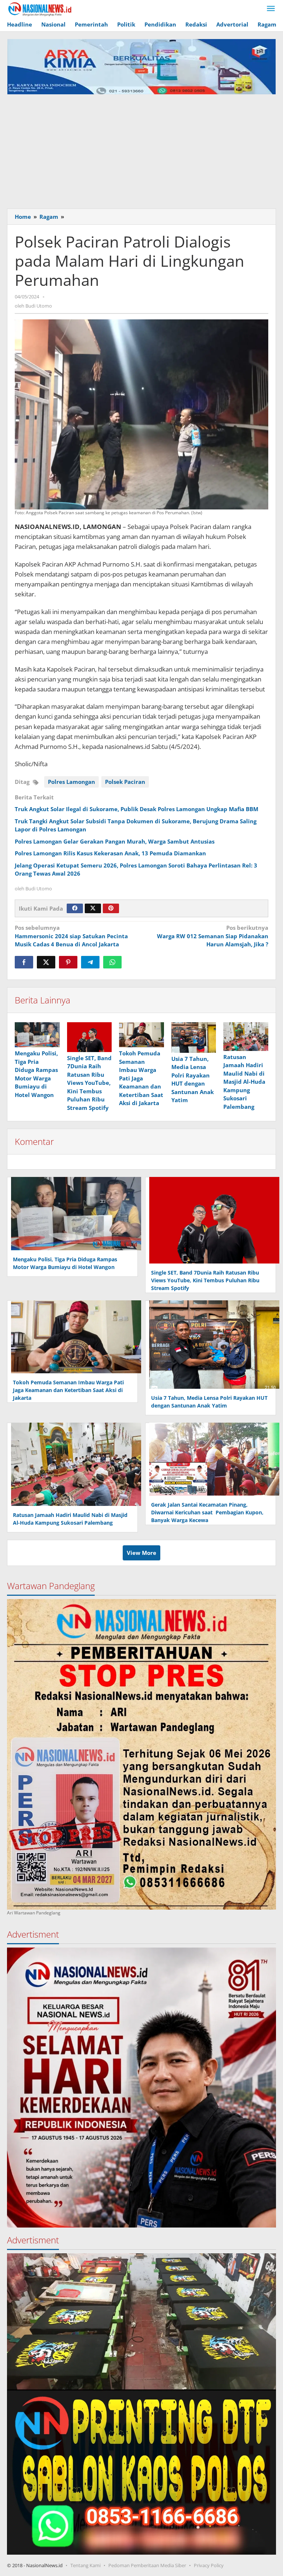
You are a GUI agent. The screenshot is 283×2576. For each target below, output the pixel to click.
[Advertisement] (141, 150)
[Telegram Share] (90, 962)
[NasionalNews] (40, 9)
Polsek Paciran (125, 782)
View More (141, 1553)
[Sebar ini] (24, 962)
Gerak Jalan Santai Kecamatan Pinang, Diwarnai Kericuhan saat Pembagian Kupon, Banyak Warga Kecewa (207, 1512)
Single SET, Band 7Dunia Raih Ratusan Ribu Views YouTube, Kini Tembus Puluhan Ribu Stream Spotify (89, 1083)
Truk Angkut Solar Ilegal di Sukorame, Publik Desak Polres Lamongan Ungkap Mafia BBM (137, 809)
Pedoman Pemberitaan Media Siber (147, 2565)
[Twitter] (93, 908)
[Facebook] (75, 908)
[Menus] (271, 9)
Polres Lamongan (71, 782)
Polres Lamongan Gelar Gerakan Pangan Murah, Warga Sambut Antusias (115, 841)
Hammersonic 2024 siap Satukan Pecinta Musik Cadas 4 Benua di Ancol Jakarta (71, 936)
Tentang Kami (85, 2565)
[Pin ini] (68, 962)
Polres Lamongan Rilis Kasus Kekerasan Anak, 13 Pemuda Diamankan (110, 853)
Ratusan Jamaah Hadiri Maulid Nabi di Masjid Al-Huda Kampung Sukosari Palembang (244, 1082)
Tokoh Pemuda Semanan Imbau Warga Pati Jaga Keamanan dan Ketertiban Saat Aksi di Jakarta (141, 1078)
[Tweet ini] (46, 962)
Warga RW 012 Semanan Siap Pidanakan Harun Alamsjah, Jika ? (213, 936)
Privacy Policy (209, 2565)
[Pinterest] (111, 908)
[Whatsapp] (112, 962)
